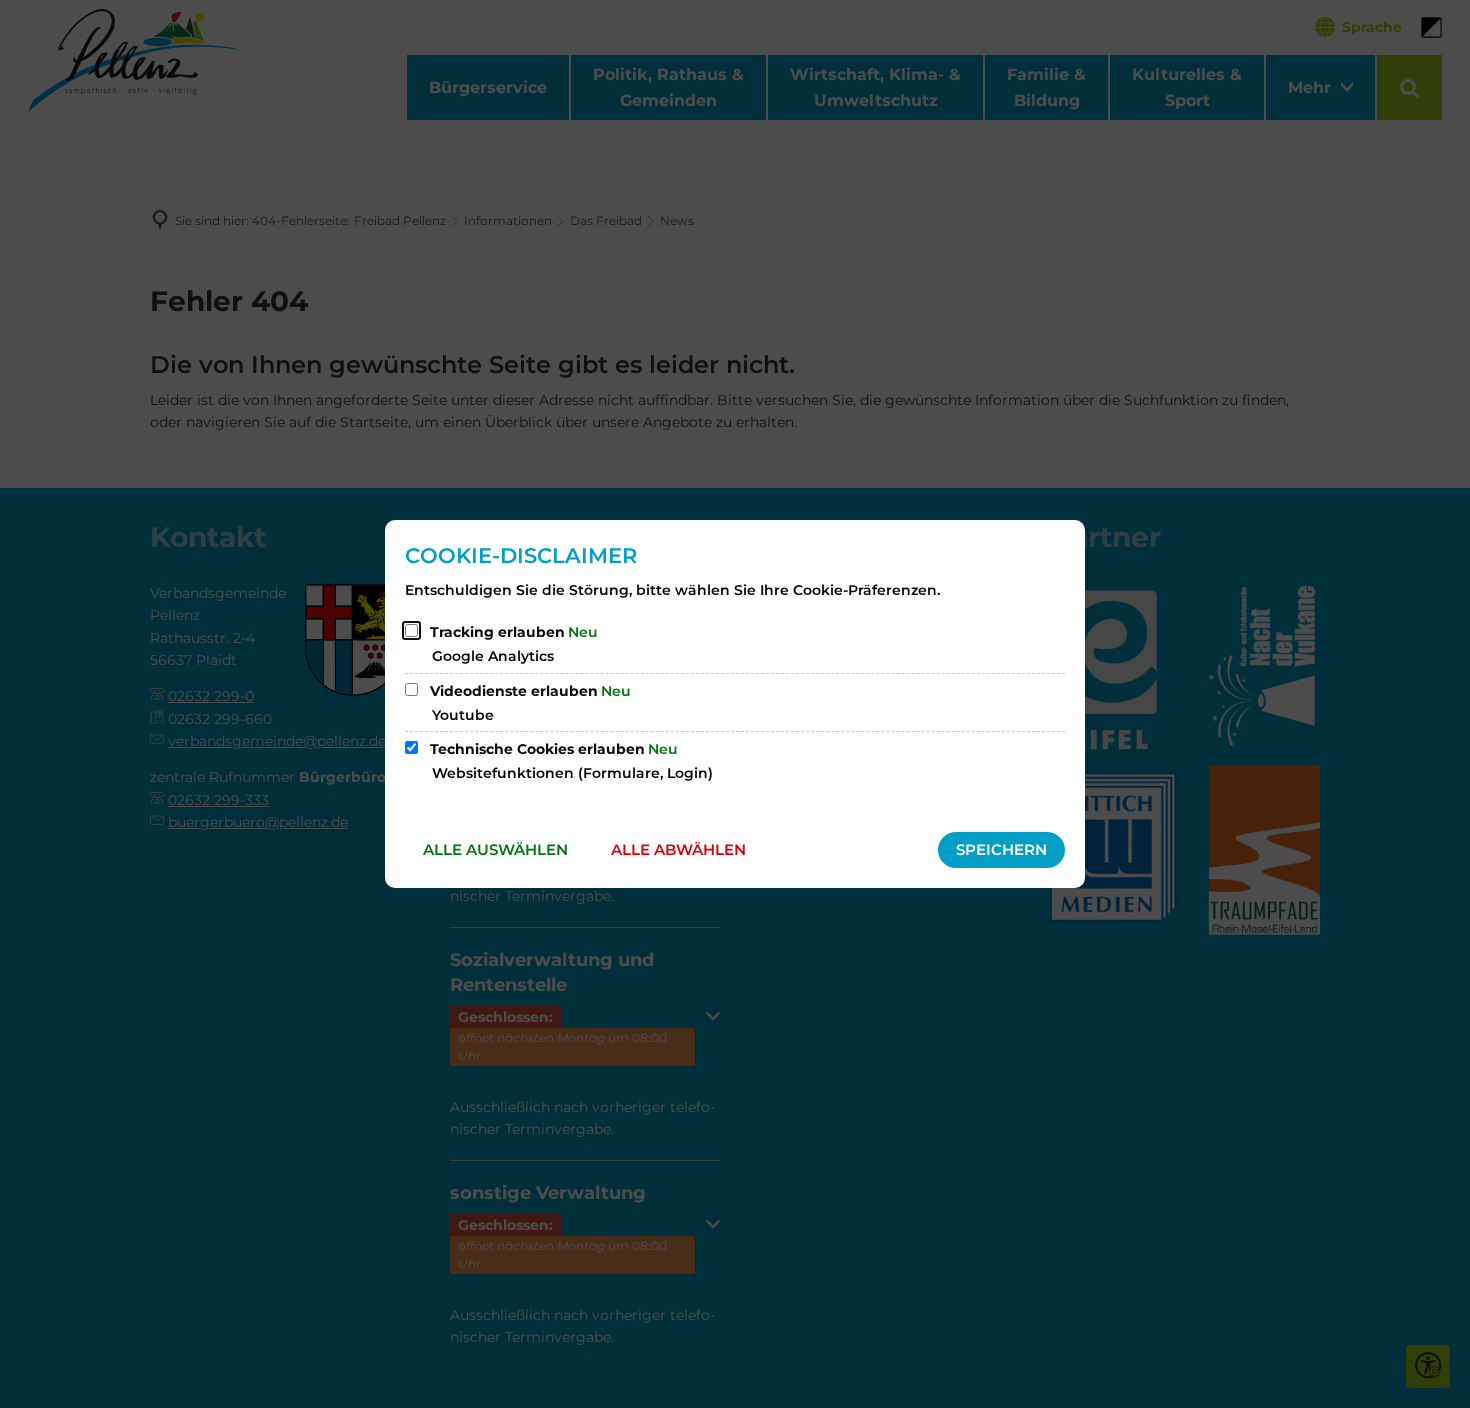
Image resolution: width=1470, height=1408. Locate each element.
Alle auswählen (495, 849)
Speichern (1001, 849)
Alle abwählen (678, 849)
